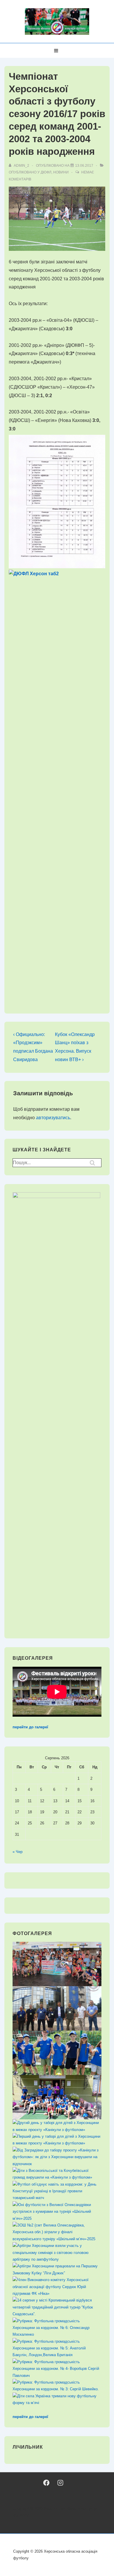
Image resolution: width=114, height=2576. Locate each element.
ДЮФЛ (46, 172)
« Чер (18, 1852)
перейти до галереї (30, 1727)
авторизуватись (53, 1118)
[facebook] (46, 2483)
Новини (61, 172)
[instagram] (60, 2483)
